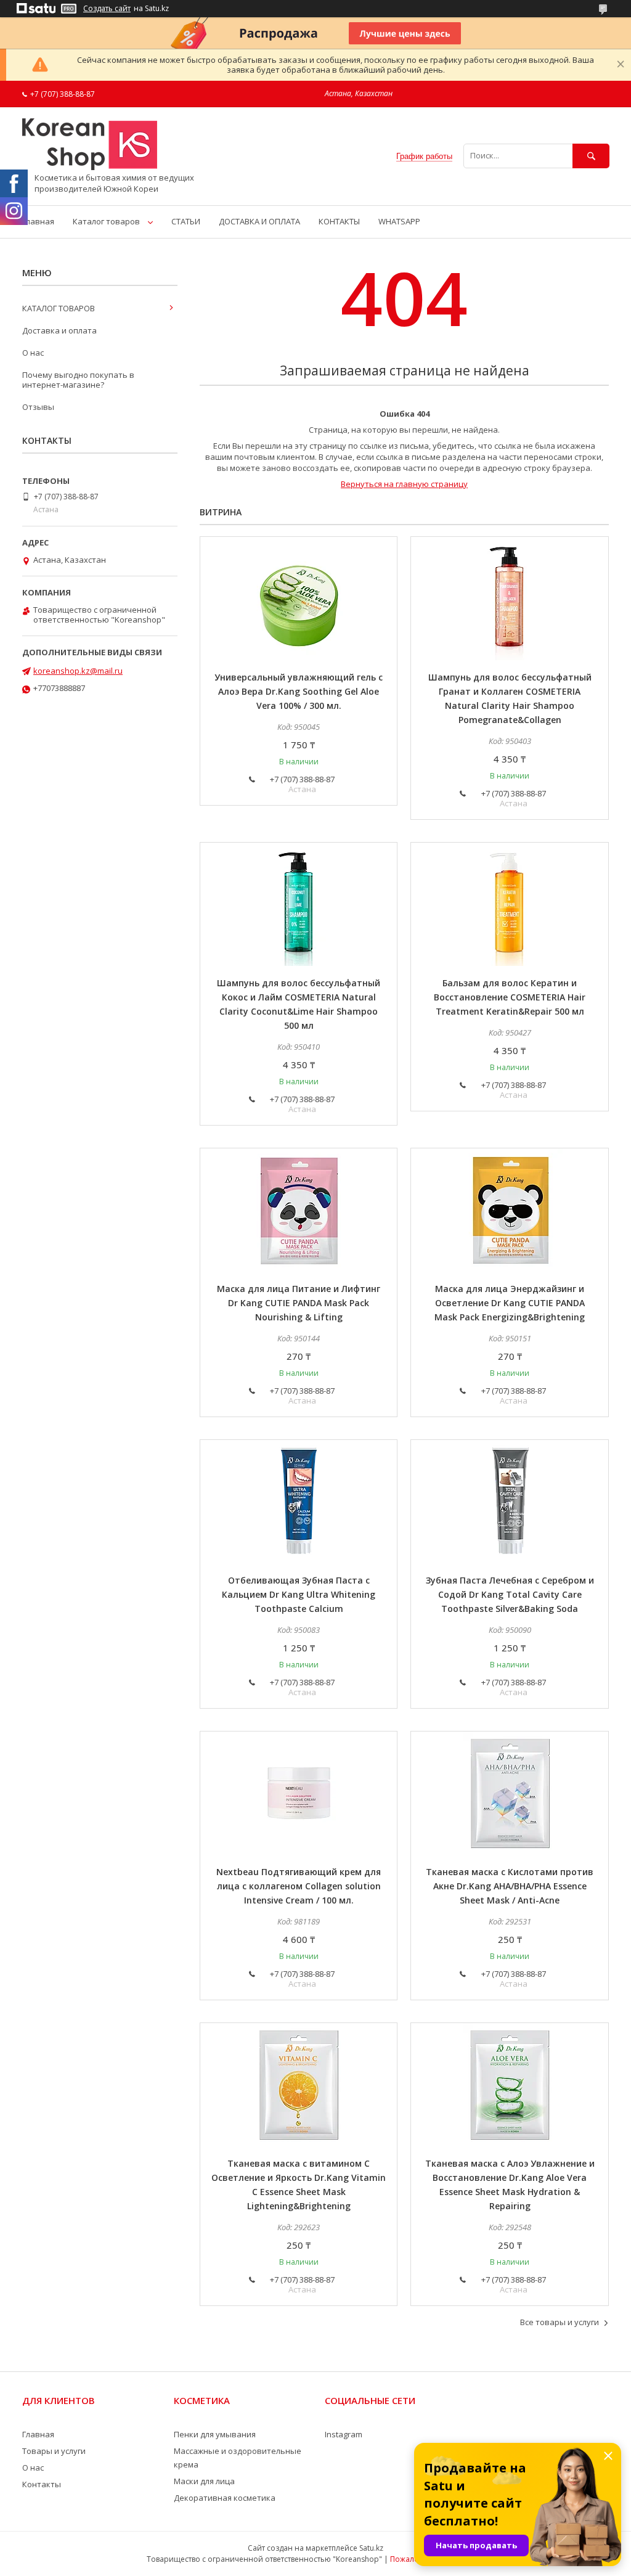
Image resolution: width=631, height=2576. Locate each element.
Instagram (344, 2434)
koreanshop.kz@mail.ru (78, 671)
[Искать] (591, 156)
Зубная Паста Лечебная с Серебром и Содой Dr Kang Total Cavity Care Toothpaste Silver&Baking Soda (510, 1594)
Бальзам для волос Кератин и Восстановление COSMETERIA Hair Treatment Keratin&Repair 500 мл (510, 997)
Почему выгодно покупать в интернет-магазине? (78, 380)
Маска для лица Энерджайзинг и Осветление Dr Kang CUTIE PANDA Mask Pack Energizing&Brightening (510, 1303)
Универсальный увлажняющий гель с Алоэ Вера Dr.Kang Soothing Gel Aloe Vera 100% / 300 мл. (299, 691)
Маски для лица (204, 2481)
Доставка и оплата (59, 330)
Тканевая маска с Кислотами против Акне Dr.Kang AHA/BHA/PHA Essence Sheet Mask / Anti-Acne (510, 1886)
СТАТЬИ (186, 221)
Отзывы (38, 407)
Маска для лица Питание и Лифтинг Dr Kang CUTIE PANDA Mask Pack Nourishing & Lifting (299, 1303)
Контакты (42, 2484)
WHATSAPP (399, 221)
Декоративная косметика (225, 2498)
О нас (33, 353)
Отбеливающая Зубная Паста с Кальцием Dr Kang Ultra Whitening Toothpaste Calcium (299, 1594)
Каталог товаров (106, 221)
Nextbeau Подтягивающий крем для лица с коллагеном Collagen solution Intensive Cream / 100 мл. (299, 1886)
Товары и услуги (54, 2451)
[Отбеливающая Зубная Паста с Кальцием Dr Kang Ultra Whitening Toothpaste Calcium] (299, 1502)
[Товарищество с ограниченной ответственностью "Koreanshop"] (90, 167)
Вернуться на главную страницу (404, 484)
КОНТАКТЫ (339, 221)
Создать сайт (107, 9)
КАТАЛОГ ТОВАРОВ (59, 308)
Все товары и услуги (560, 2322)
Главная (38, 221)
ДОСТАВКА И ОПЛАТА (259, 221)
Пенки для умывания (215, 2434)
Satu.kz (371, 2548)
